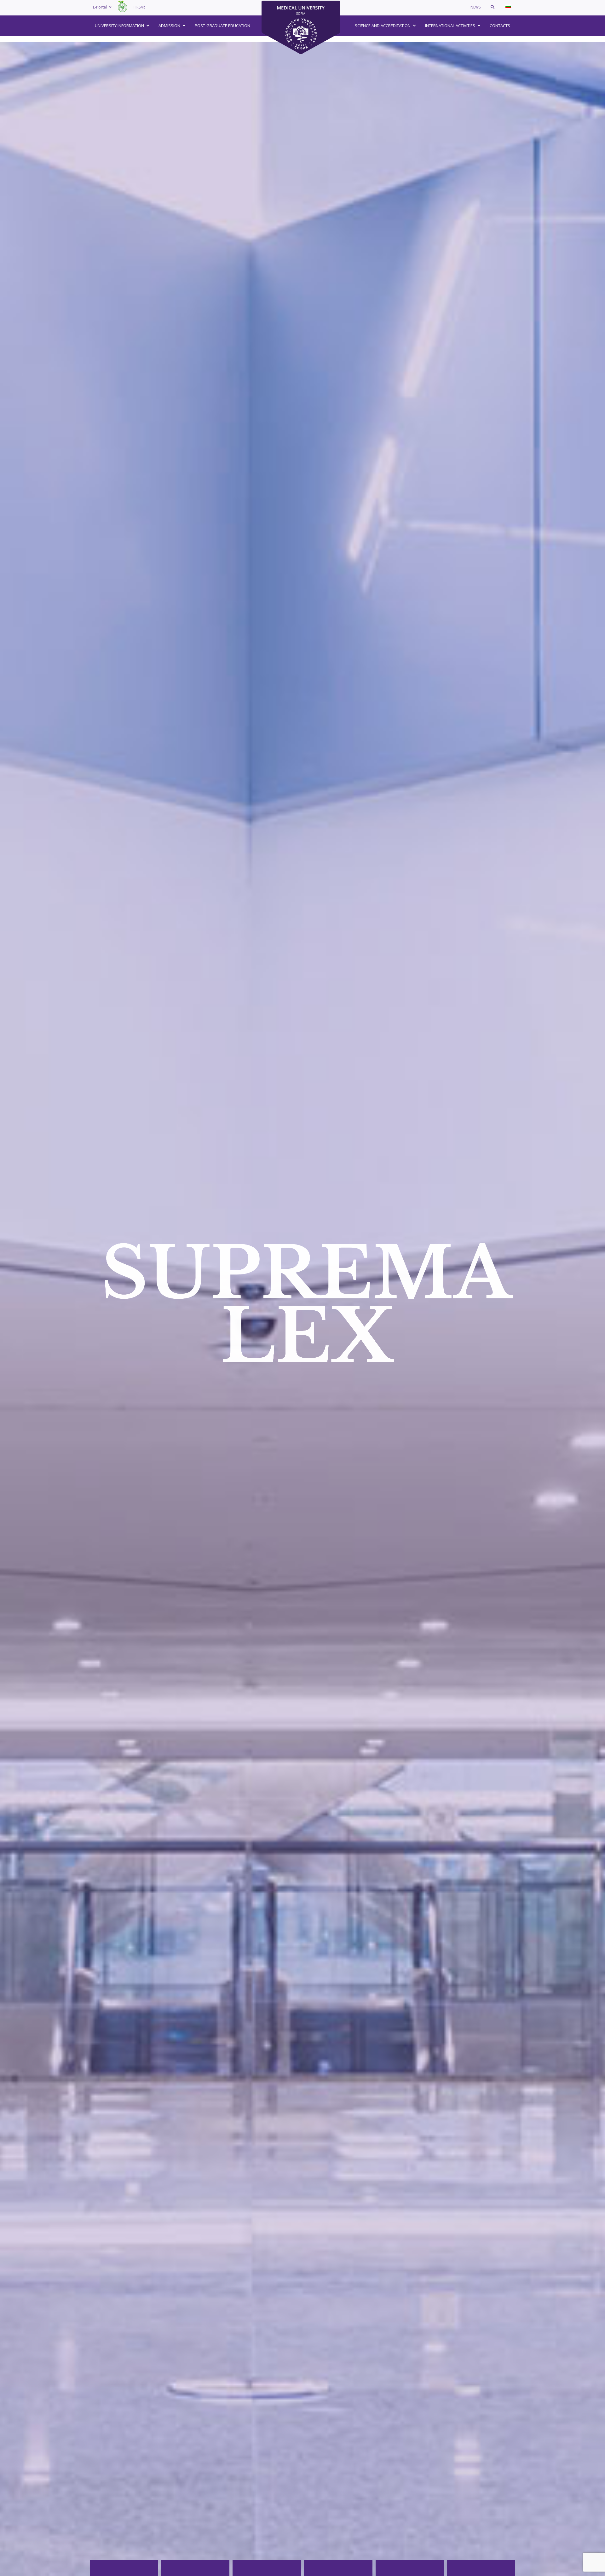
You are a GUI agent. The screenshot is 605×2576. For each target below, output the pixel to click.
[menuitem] (508, 6)
